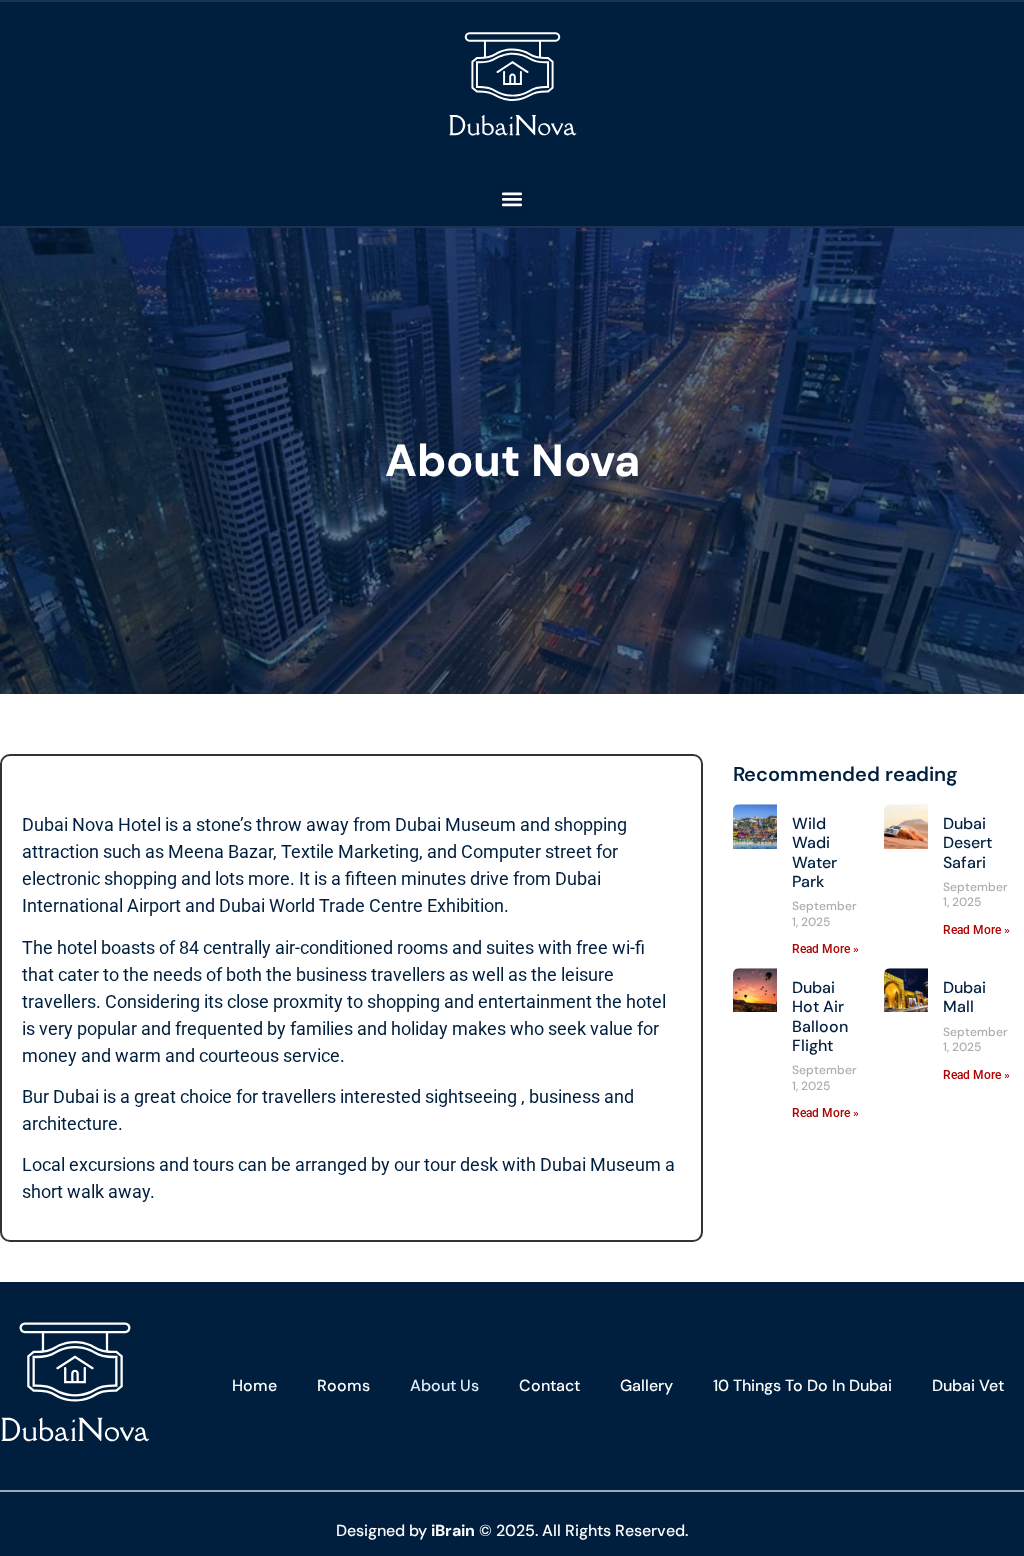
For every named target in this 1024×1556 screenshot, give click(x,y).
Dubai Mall (964, 997)
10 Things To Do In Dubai (802, 1385)
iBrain (453, 1530)
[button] (512, 199)
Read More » (825, 949)
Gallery (646, 1385)
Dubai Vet (968, 1385)
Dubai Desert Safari (967, 842)
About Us (444, 1385)
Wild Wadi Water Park (814, 852)
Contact (549, 1385)
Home (254, 1385)
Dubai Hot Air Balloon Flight (820, 1016)
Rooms (343, 1385)
